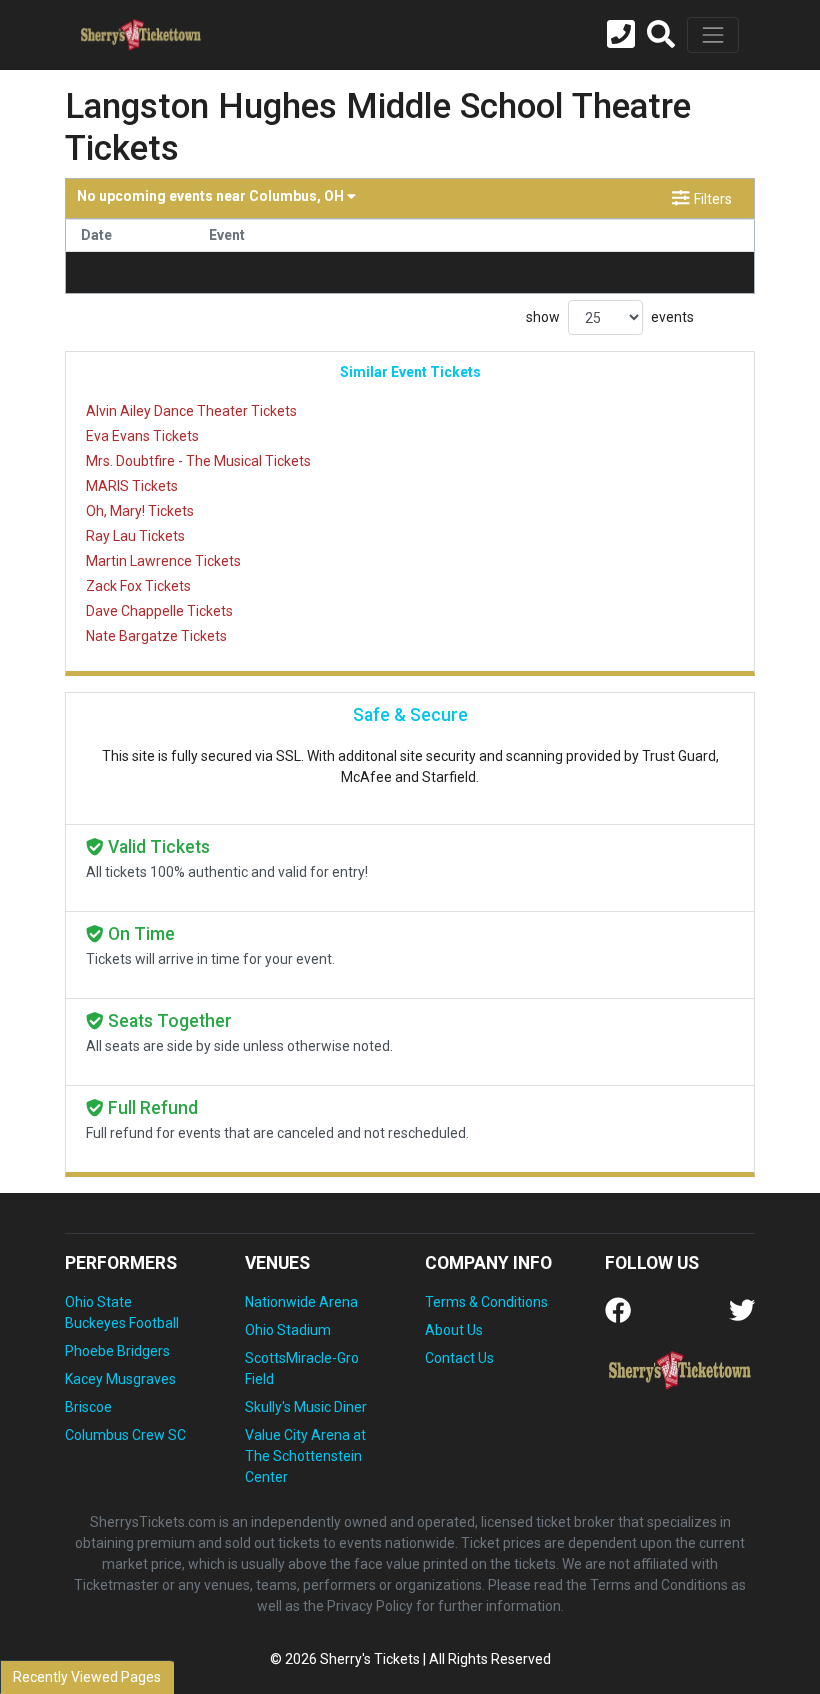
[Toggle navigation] (713, 35)
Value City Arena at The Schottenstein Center (305, 1456)
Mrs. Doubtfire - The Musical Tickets (198, 461)
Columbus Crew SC (125, 1435)
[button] (661, 35)
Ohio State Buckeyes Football (122, 1312)
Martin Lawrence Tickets (163, 561)
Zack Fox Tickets (138, 586)
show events (610, 317)
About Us (454, 1330)
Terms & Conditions (486, 1302)
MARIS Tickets (132, 486)
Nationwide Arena (301, 1302)
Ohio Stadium (288, 1330)
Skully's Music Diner (306, 1407)
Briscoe (88, 1407)
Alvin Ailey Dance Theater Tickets (191, 411)
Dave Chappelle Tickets (159, 611)
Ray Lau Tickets (135, 536)
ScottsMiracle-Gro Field (302, 1368)
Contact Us (459, 1358)
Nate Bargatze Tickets (156, 636)
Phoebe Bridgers (117, 1351)
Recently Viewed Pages (87, 1677)
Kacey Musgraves (120, 1379)
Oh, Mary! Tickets (140, 511)
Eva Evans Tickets (142, 436)
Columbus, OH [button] (212, 196)
